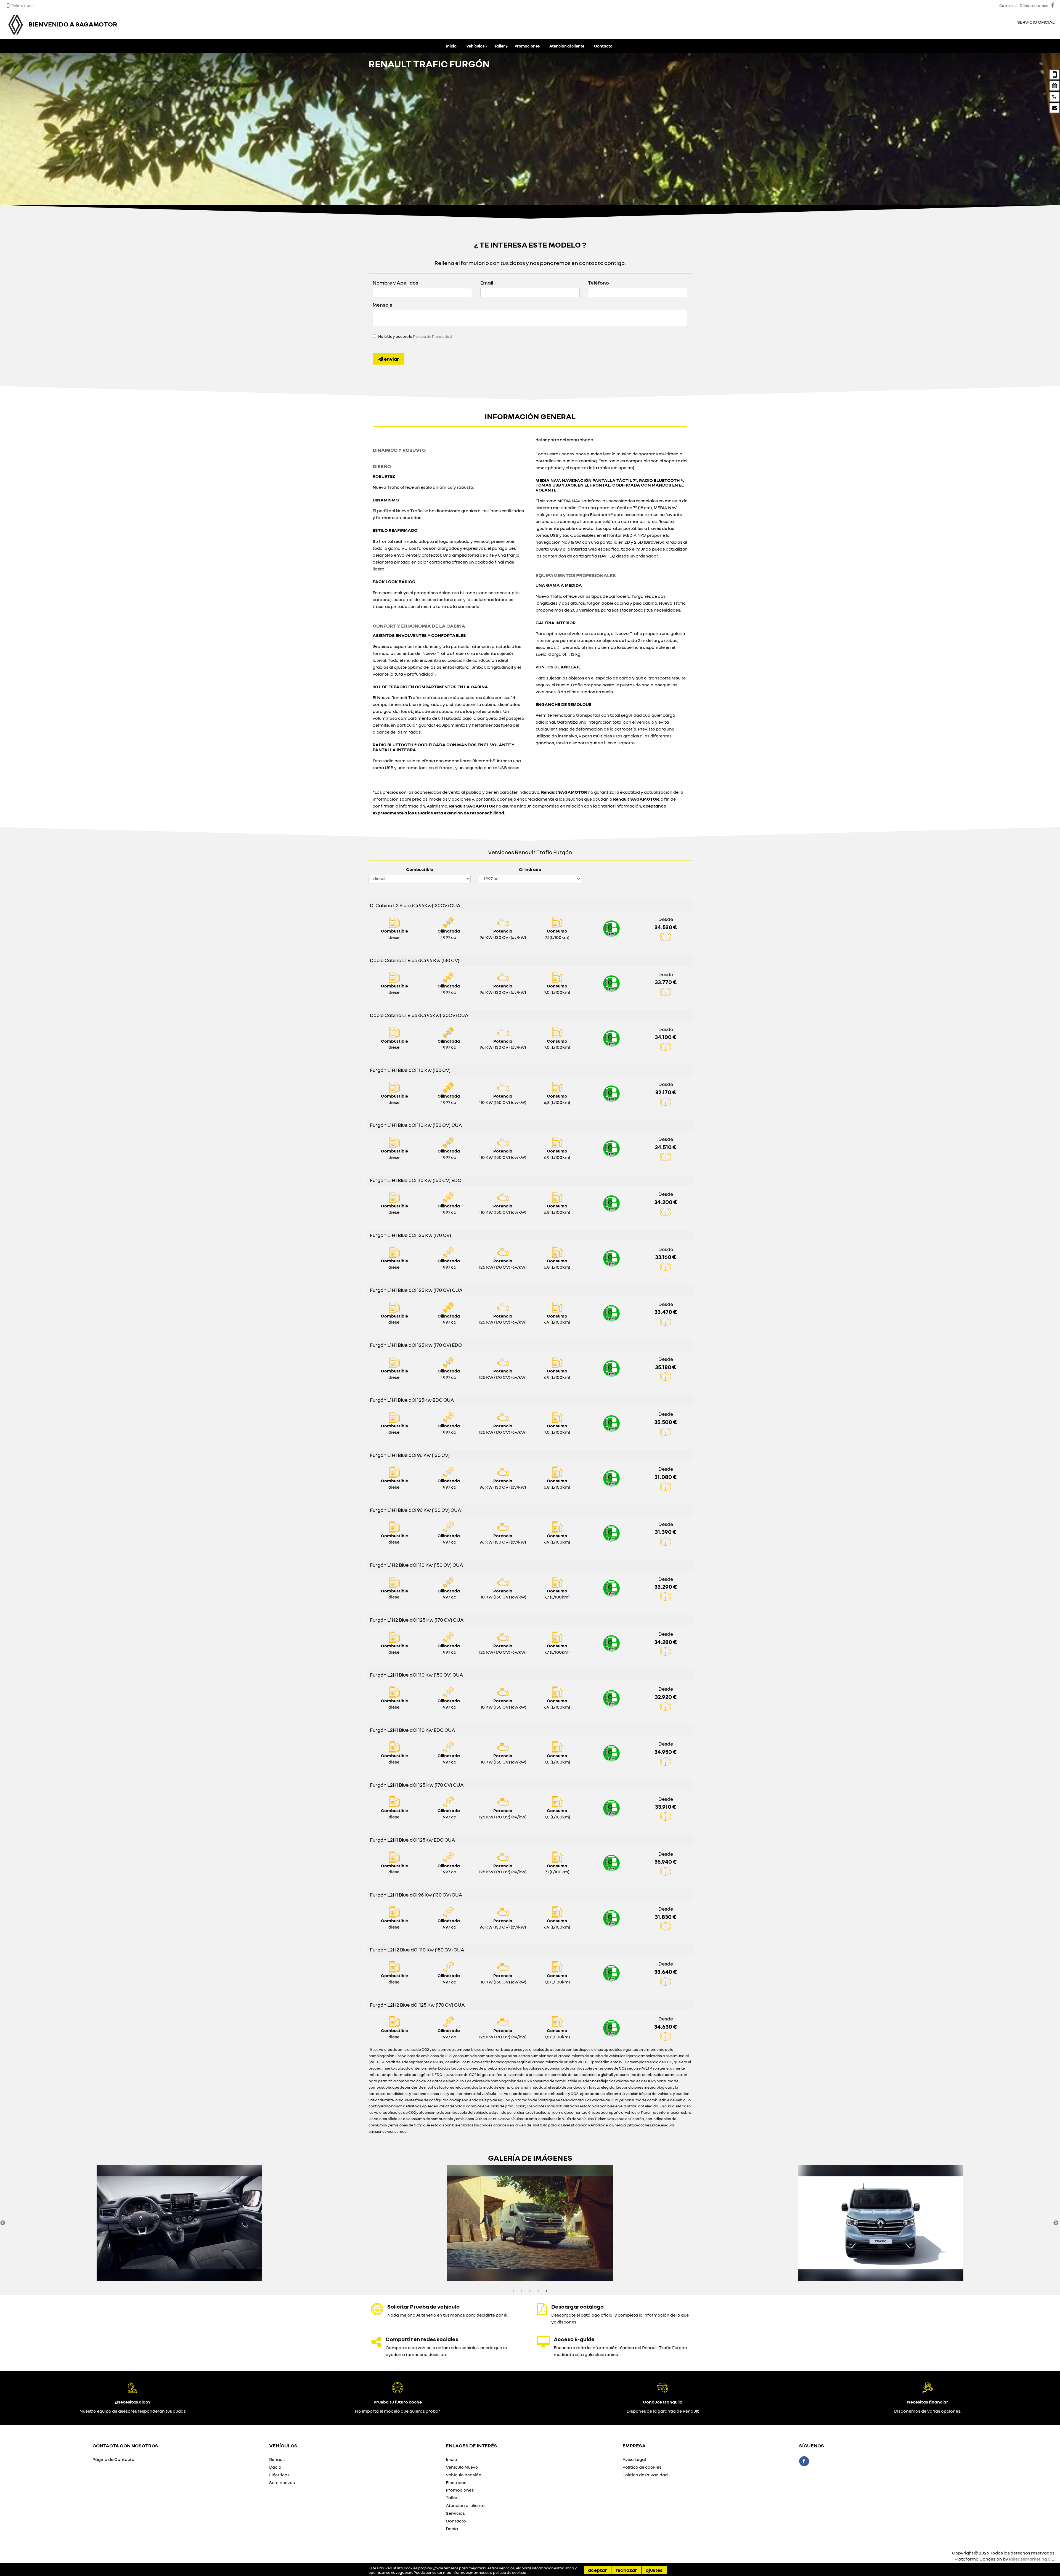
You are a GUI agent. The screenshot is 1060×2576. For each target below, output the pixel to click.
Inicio (451, 46)
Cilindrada (530, 869)
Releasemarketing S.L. (1032, 2559)
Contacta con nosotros (125, 2445)
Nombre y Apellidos (395, 283)
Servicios (455, 2513)
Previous (3, 2223)
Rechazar (626, 2570)
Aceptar (597, 2570)
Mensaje (383, 305)
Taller (499, 46)
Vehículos (475, 46)
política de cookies (509, 2572)
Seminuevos (282, 2482)
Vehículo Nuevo (462, 2467)
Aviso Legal (634, 2459)
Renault (277, 2459)
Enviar (391, 359)
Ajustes (654, 2570)
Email (487, 283)
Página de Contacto (113, 2459)
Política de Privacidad (432, 336)
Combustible (420, 869)
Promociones (527, 46)
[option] (179, 2223)
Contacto (603, 46)
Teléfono (598, 283)
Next (1056, 2223)
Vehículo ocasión (464, 2475)
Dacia (275, 2467)
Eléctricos (279, 2475)
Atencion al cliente (567, 46)
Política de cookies (642, 2467)
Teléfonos (21, 5)
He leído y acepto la (415, 336)
